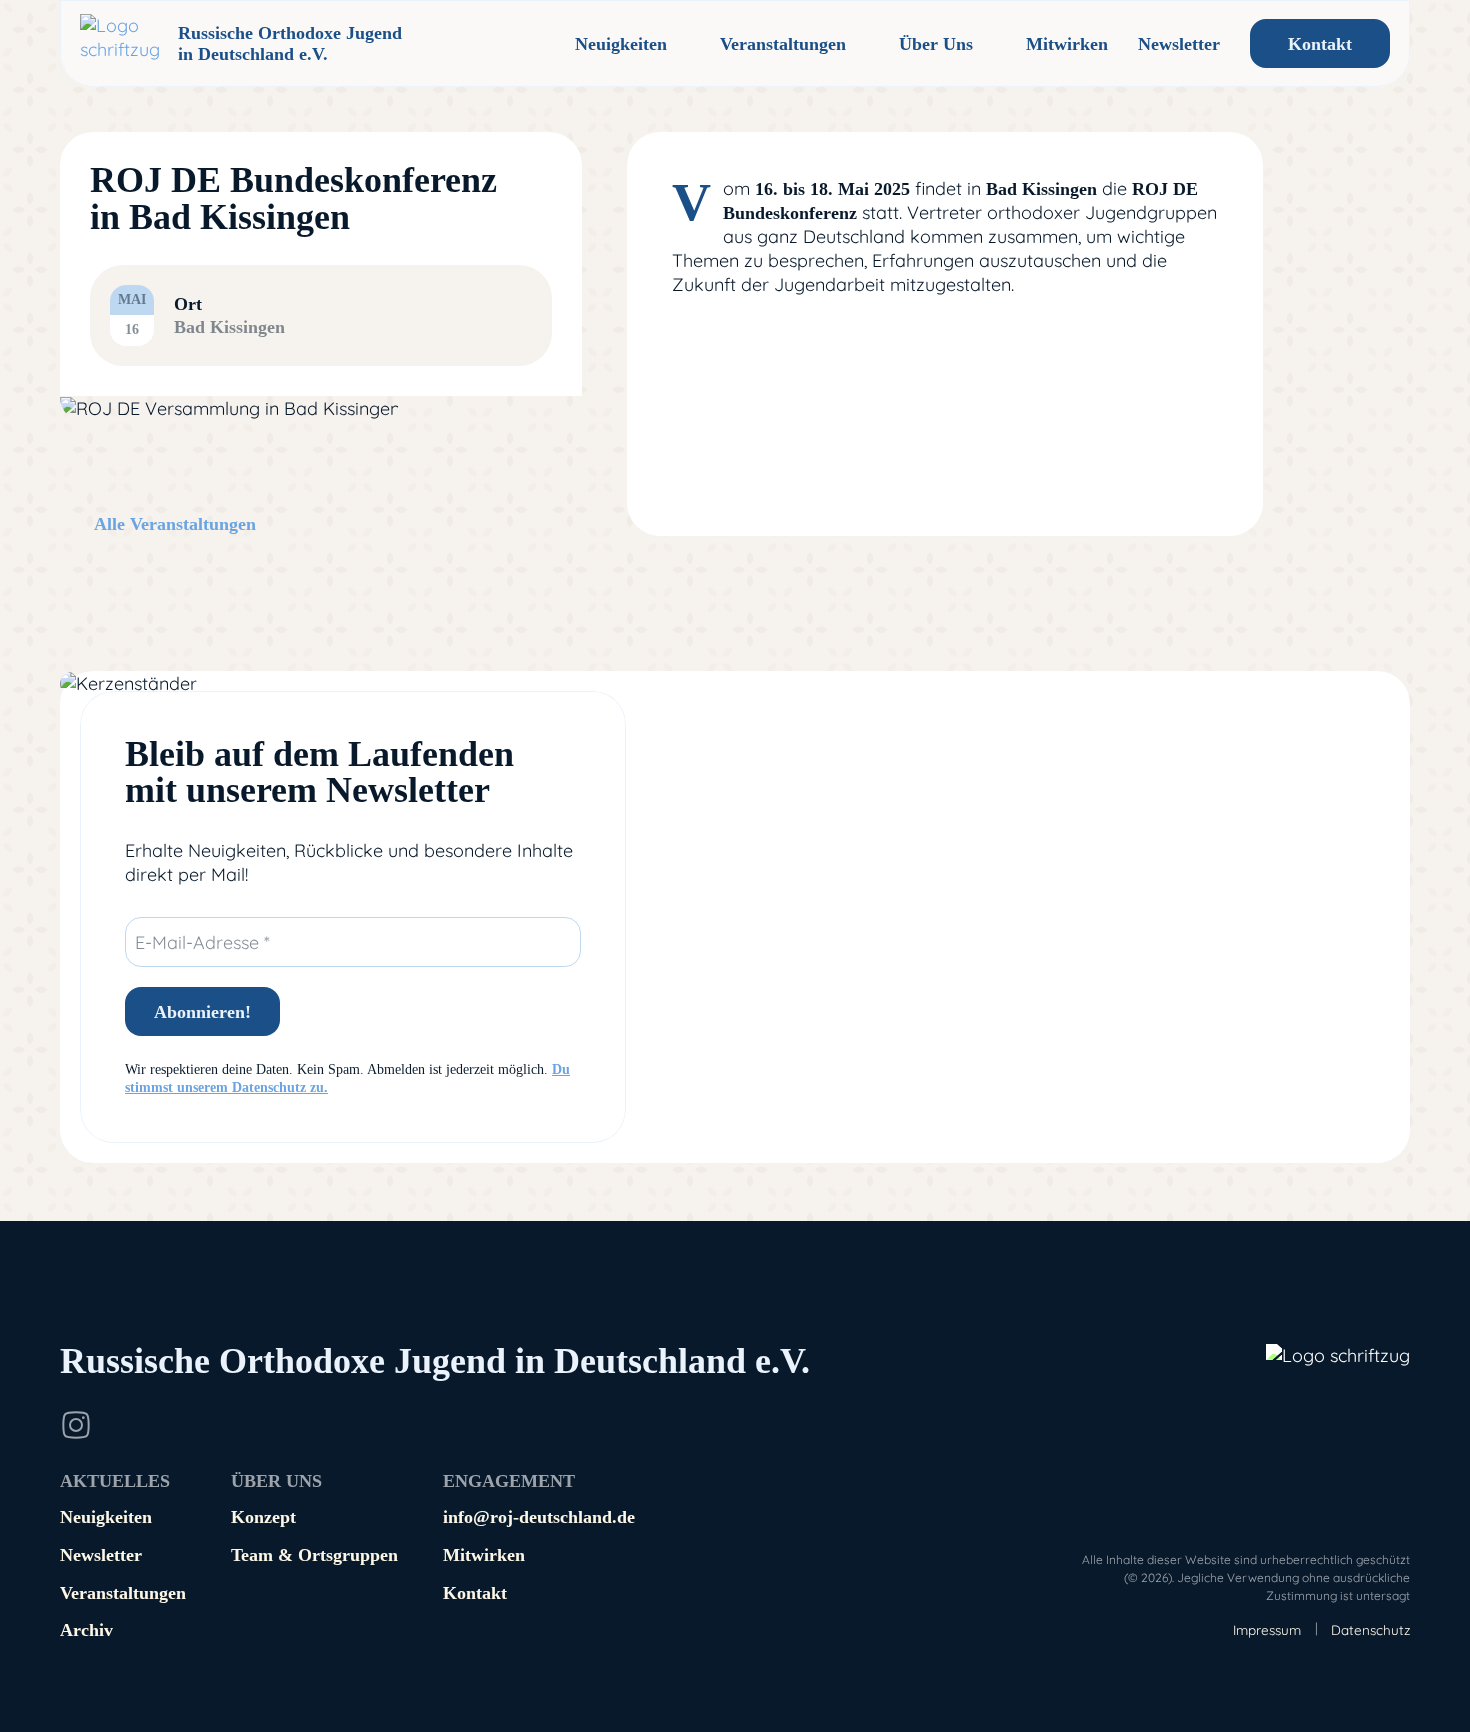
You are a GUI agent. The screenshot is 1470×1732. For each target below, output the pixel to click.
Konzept (263, 1517)
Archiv (86, 1630)
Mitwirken (1067, 44)
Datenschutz (1370, 1629)
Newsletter (1179, 44)
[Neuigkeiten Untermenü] (683, 44)
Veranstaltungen (783, 44)
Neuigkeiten (621, 44)
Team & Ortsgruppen (314, 1555)
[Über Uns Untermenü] (989, 44)
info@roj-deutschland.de (539, 1517)
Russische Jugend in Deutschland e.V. (435, 1361)
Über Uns (936, 44)
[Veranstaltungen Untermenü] (862, 44)
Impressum (1267, 1629)
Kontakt (1320, 44)
